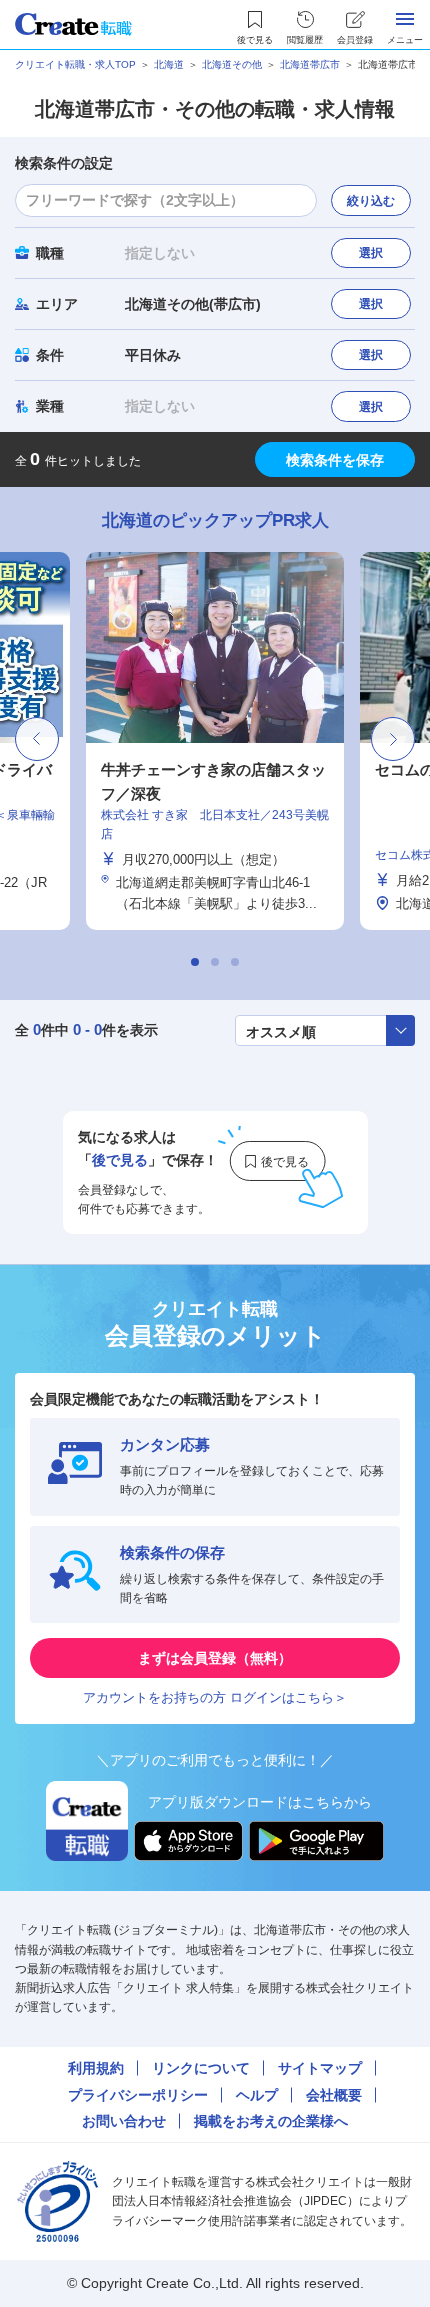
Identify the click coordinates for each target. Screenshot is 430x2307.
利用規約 (96, 2068)
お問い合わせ (124, 2121)
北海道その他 (232, 64)
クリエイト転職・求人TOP (75, 64)
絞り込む (371, 201)
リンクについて (201, 2068)
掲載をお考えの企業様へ (271, 2121)
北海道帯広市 (310, 64)
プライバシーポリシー (138, 2095)
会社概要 (334, 2095)
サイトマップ (320, 2068)
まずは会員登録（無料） (215, 1658)
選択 (371, 253)
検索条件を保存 (335, 460)
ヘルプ (257, 2095)
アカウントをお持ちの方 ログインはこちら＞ (215, 1697)
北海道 (169, 64)
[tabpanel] (215, 741)
